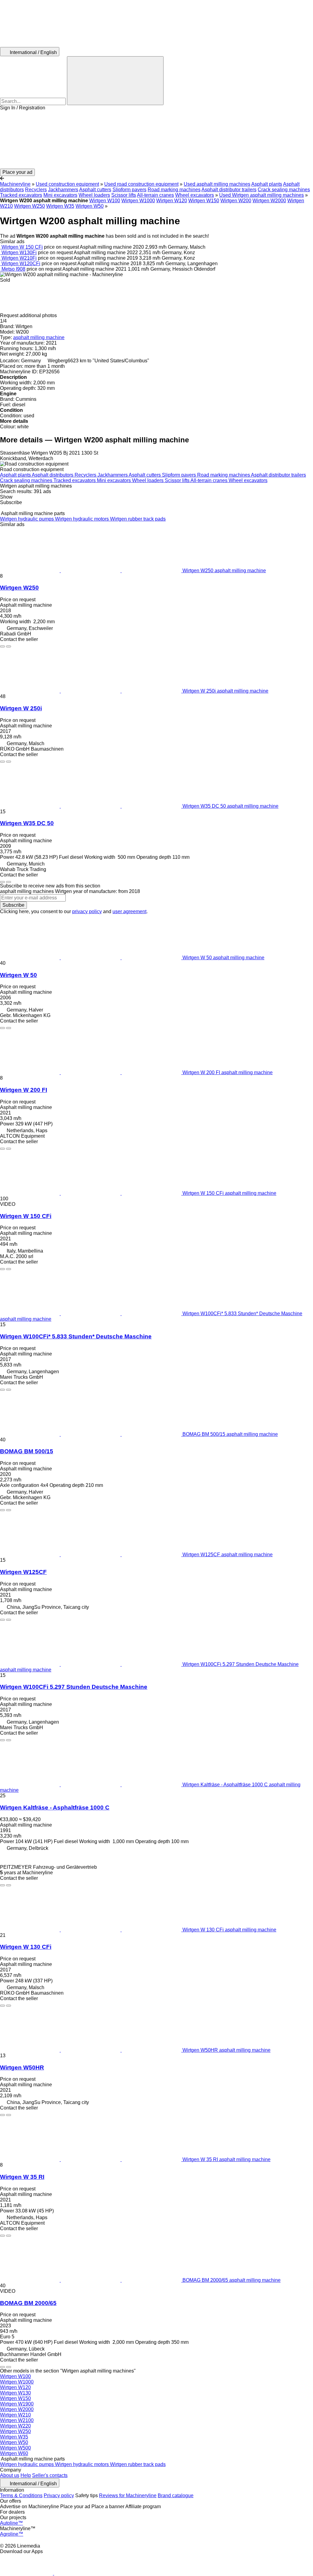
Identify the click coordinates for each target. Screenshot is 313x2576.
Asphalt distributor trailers (229, 190)
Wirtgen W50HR (22, 2067)
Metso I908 (13, 269)
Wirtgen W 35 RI (22, 2177)
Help (26, 2475)
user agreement (129, 911)
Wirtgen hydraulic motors (83, 519)
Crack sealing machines (284, 190)
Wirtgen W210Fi (19, 258)
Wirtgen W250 (29, 206)
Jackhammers (63, 190)
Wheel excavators (195, 195)
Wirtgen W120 (172, 201)
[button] (156, 140)
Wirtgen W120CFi (21, 263)
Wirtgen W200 (236, 201)
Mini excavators (60, 195)
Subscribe (13, 905)
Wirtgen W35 (60, 206)
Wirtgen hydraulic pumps (28, 519)
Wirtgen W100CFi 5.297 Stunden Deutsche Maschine (74, 1687)
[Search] (115, 81)
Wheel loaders (94, 195)
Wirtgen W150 (204, 201)
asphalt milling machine (39, 337)
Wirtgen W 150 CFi (22, 247)
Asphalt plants (267, 184)
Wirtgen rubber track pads (138, 519)
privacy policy (87, 911)
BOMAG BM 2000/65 (28, 2303)
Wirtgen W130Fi (19, 252)
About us (10, 2475)
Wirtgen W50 (90, 206)
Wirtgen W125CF (23, 1572)
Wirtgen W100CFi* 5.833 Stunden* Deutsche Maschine (76, 1336)
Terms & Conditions (21, 2495)
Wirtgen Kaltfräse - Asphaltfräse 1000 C (55, 1808)
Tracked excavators (21, 195)
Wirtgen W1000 (138, 201)
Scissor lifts (124, 195)
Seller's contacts (50, 2475)
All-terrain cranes (155, 195)
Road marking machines (174, 190)
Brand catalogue (176, 2495)
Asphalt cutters (95, 190)
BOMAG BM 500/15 (27, 1451)
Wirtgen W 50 (18, 975)
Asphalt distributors (53, 475)
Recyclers (36, 190)
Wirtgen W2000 (269, 201)
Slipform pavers (129, 190)
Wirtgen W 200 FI (24, 1090)
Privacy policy (59, 2495)
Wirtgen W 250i (21, 708)
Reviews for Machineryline (128, 2495)
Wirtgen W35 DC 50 (27, 823)
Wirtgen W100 (105, 201)
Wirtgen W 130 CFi (26, 1947)
